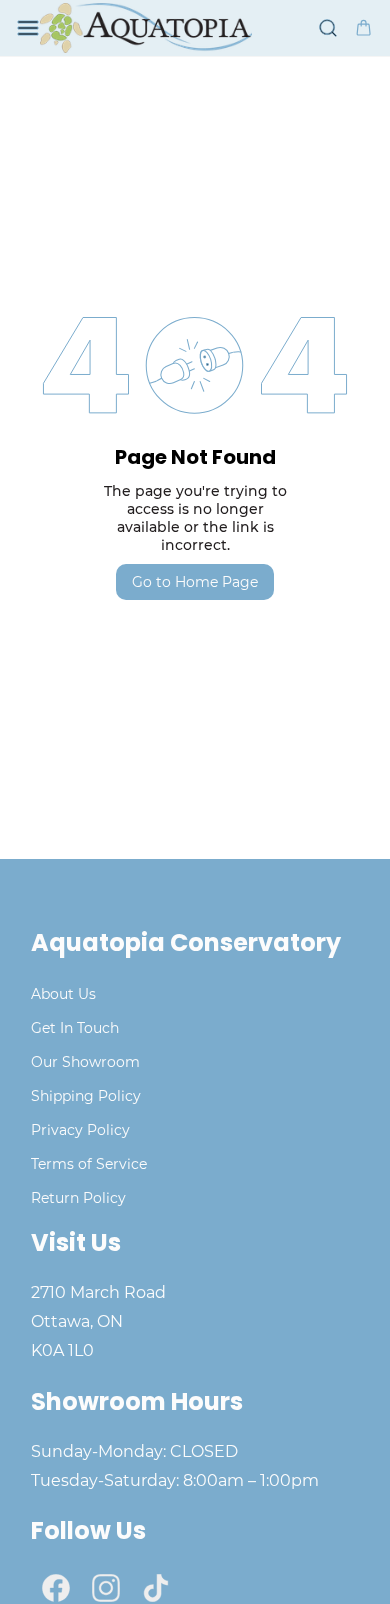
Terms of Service (89, 1164)
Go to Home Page (195, 582)
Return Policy (78, 1198)
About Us (63, 994)
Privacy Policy (80, 1130)
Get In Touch (75, 1028)
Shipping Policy (86, 1096)
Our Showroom (85, 1062)
